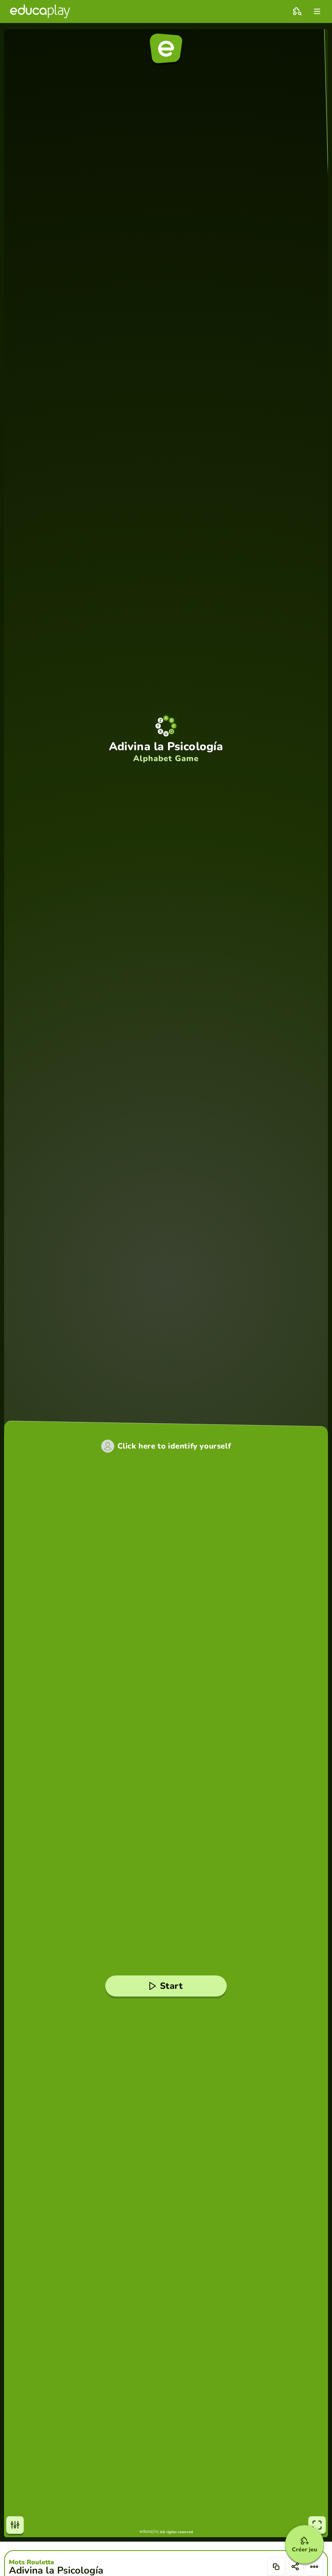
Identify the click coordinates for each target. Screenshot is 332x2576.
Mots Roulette (32, 2562)
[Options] (314, 2567)
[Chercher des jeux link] (297, 11)
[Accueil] (40, 11)
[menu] (317, 11)
